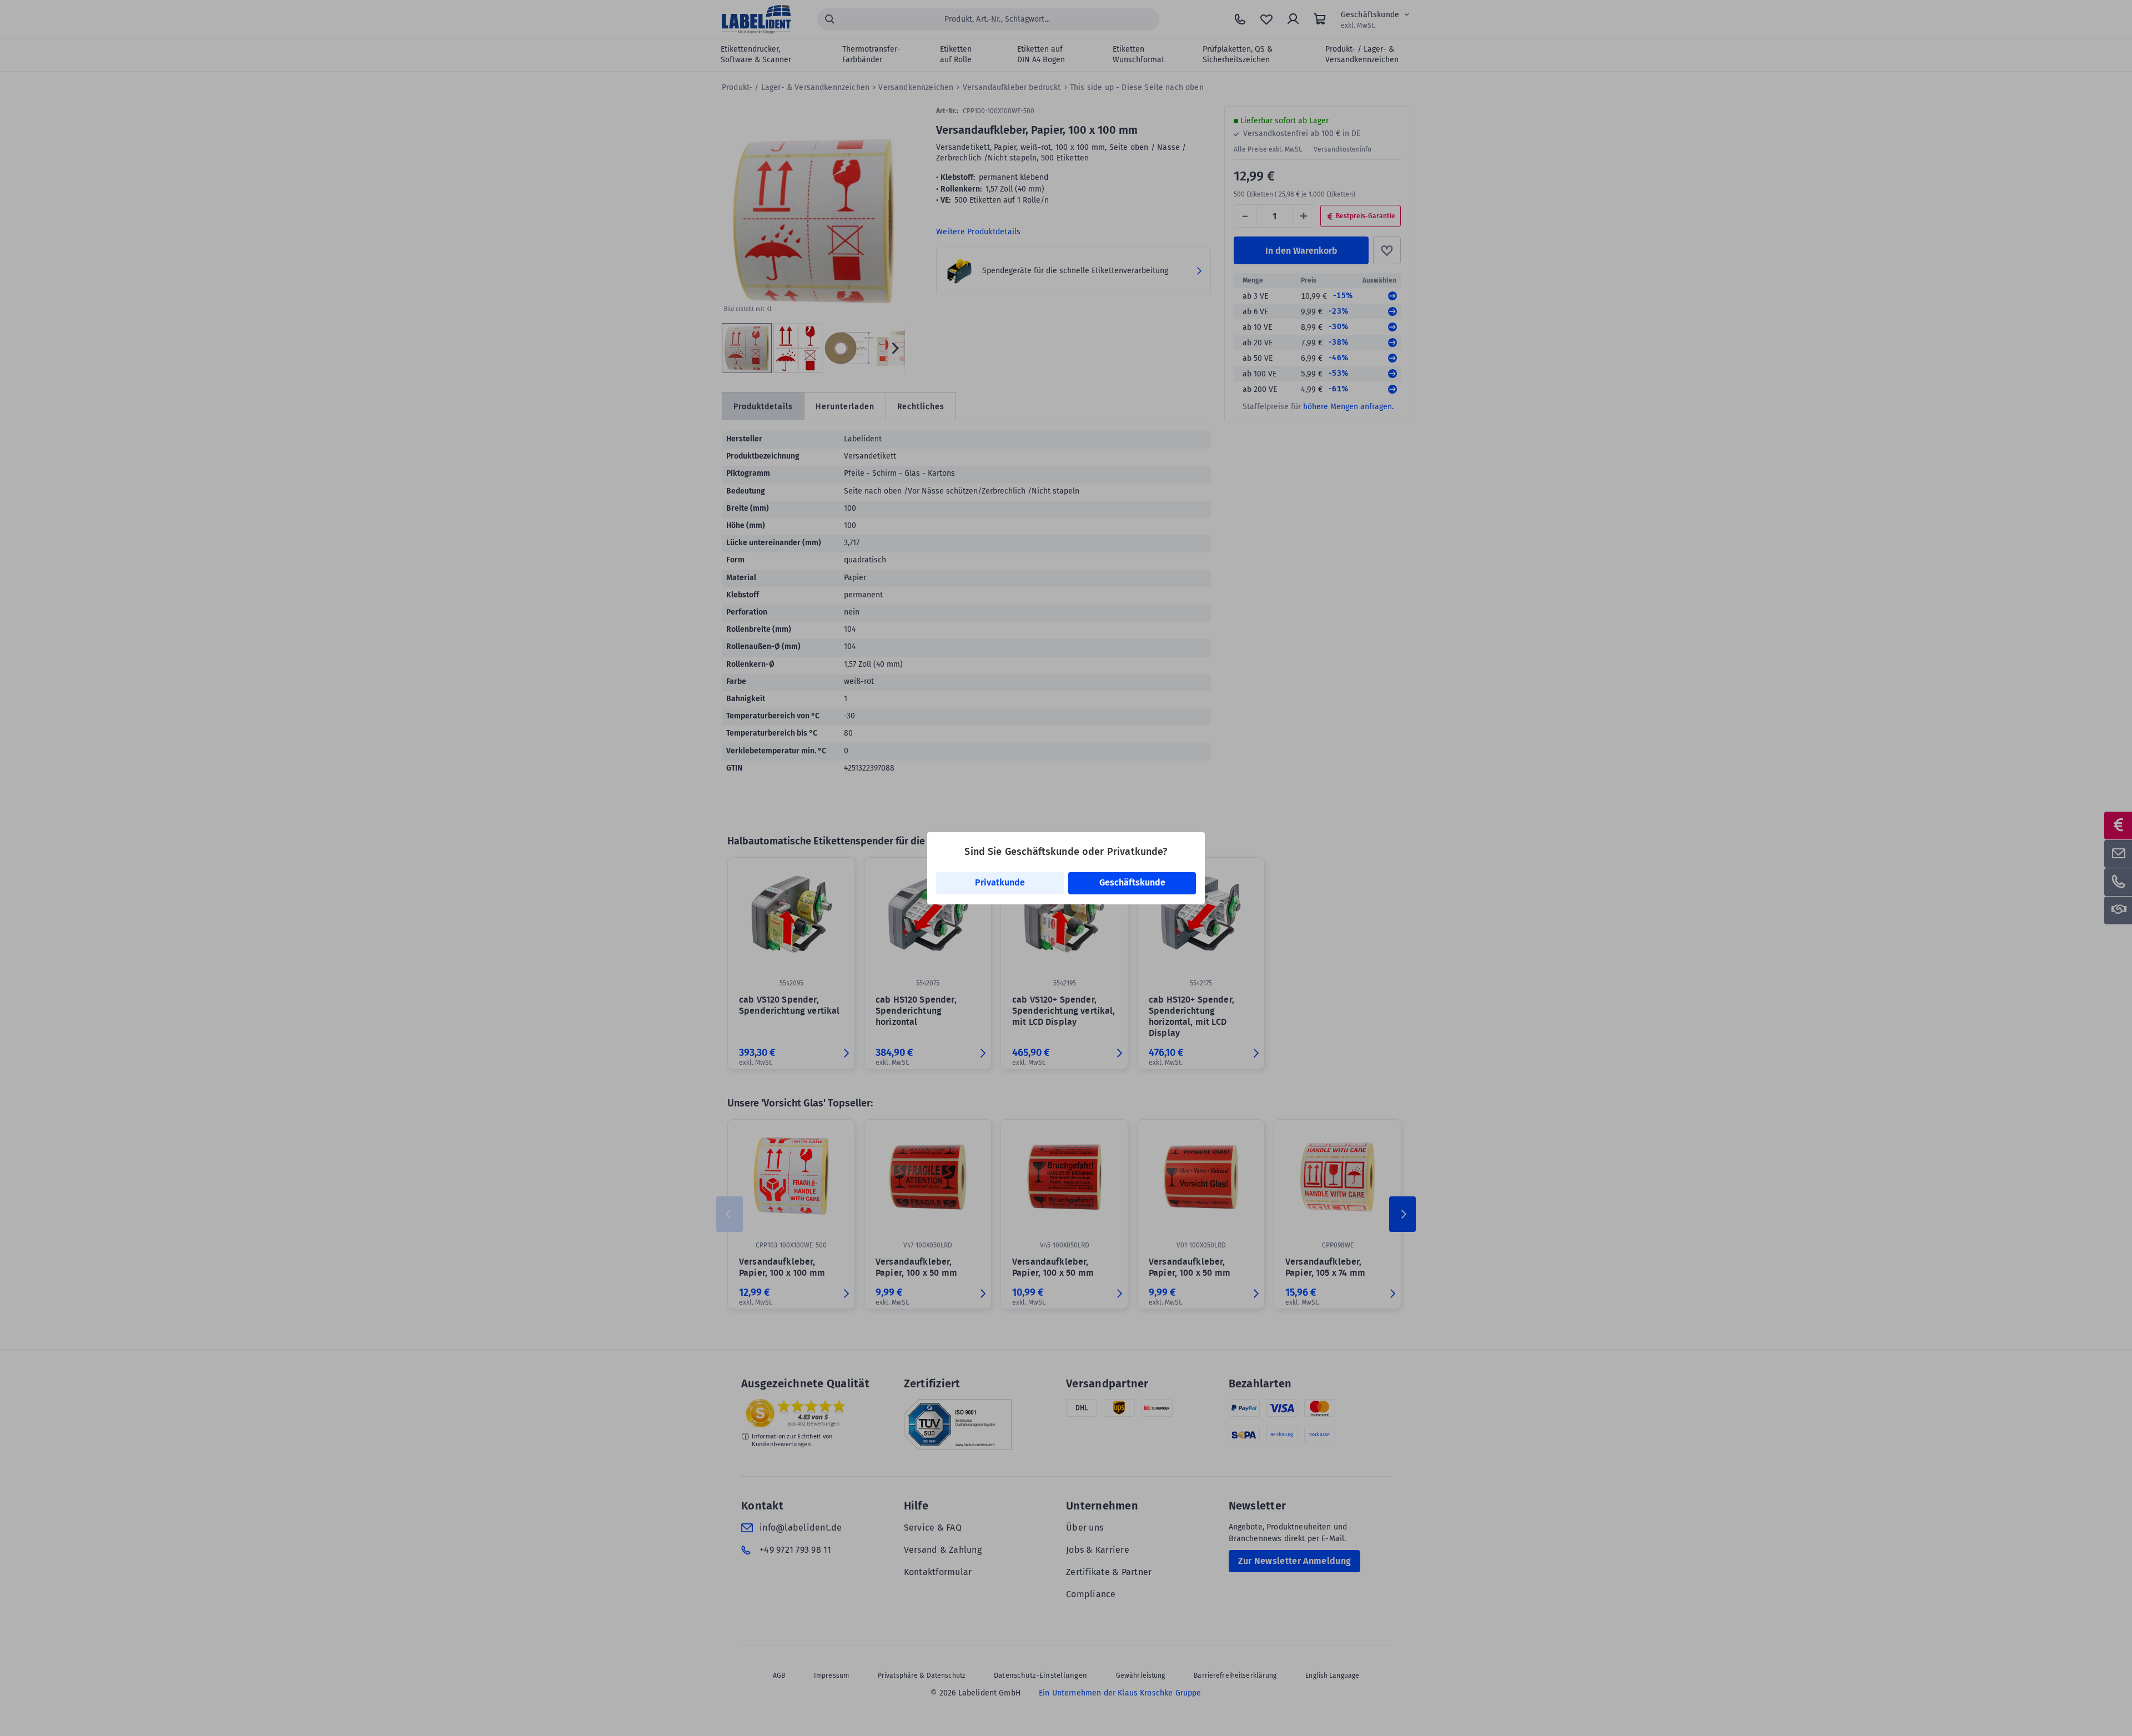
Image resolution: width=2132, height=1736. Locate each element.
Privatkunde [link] (1000, 882)
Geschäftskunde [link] (1132, 882)
